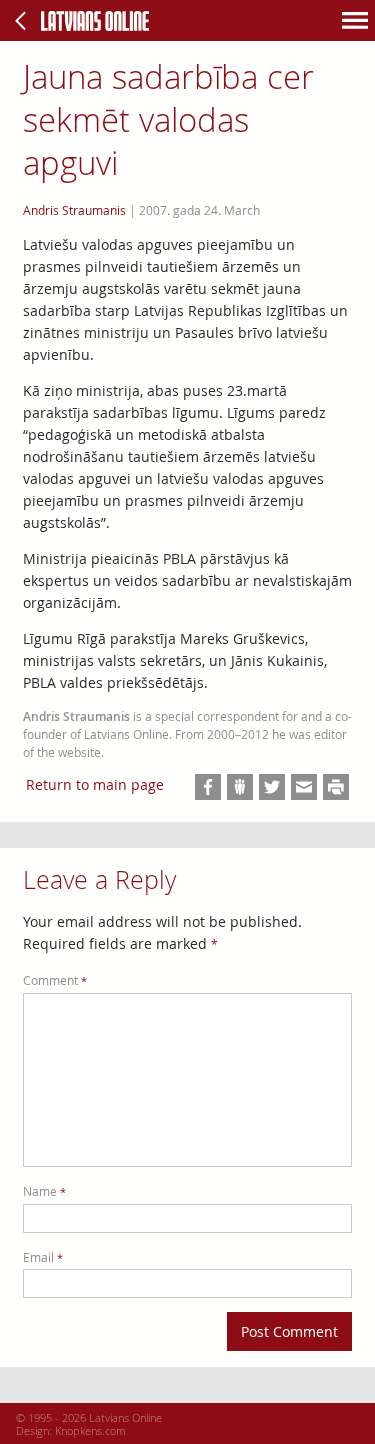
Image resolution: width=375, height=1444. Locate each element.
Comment (55, 980)
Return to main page (95, 784)
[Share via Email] (304, 787)
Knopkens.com (90, 1430)
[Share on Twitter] (272, 787)
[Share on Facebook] (208, 787)
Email (43, 1257)
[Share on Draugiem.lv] (240, 787)
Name (44, 1191)
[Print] (336, 787)
